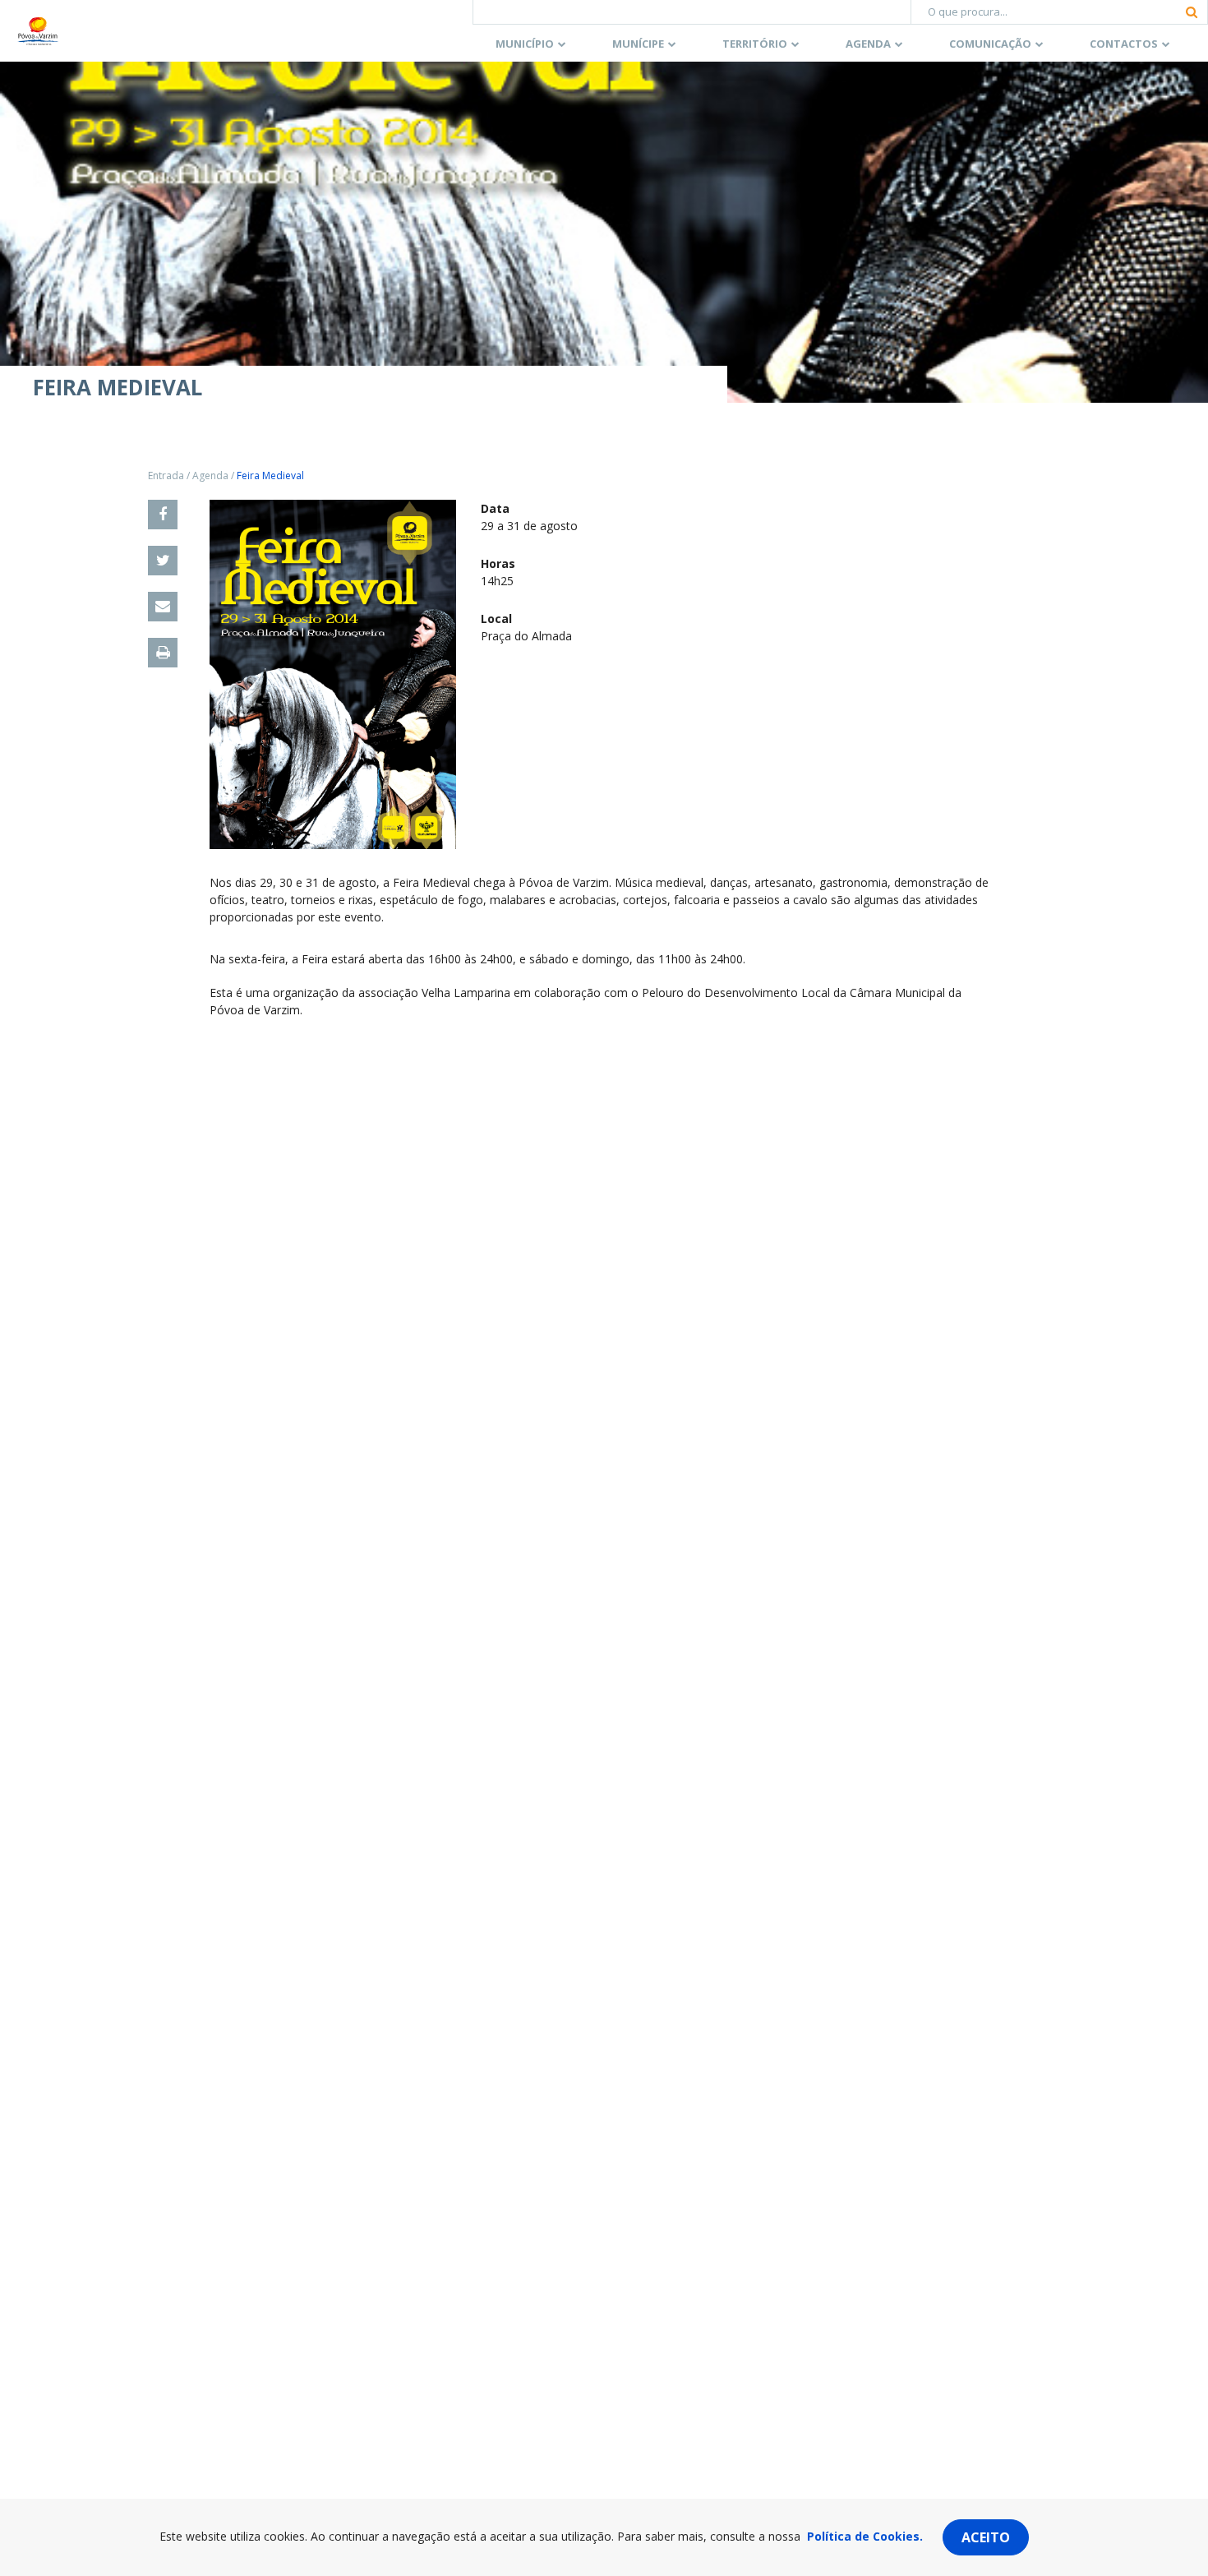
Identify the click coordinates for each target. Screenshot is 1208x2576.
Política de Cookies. (865, 2536)
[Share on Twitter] (163, 561)
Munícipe (638, 44)
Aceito (986, 2537)
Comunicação (990, 44)
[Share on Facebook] (163, 515)
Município (525, 44)
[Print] (163, 653)
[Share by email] (163, 607)
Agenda (868, 44)
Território (755, 44)
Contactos (1124, 44)
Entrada (166, 475)
